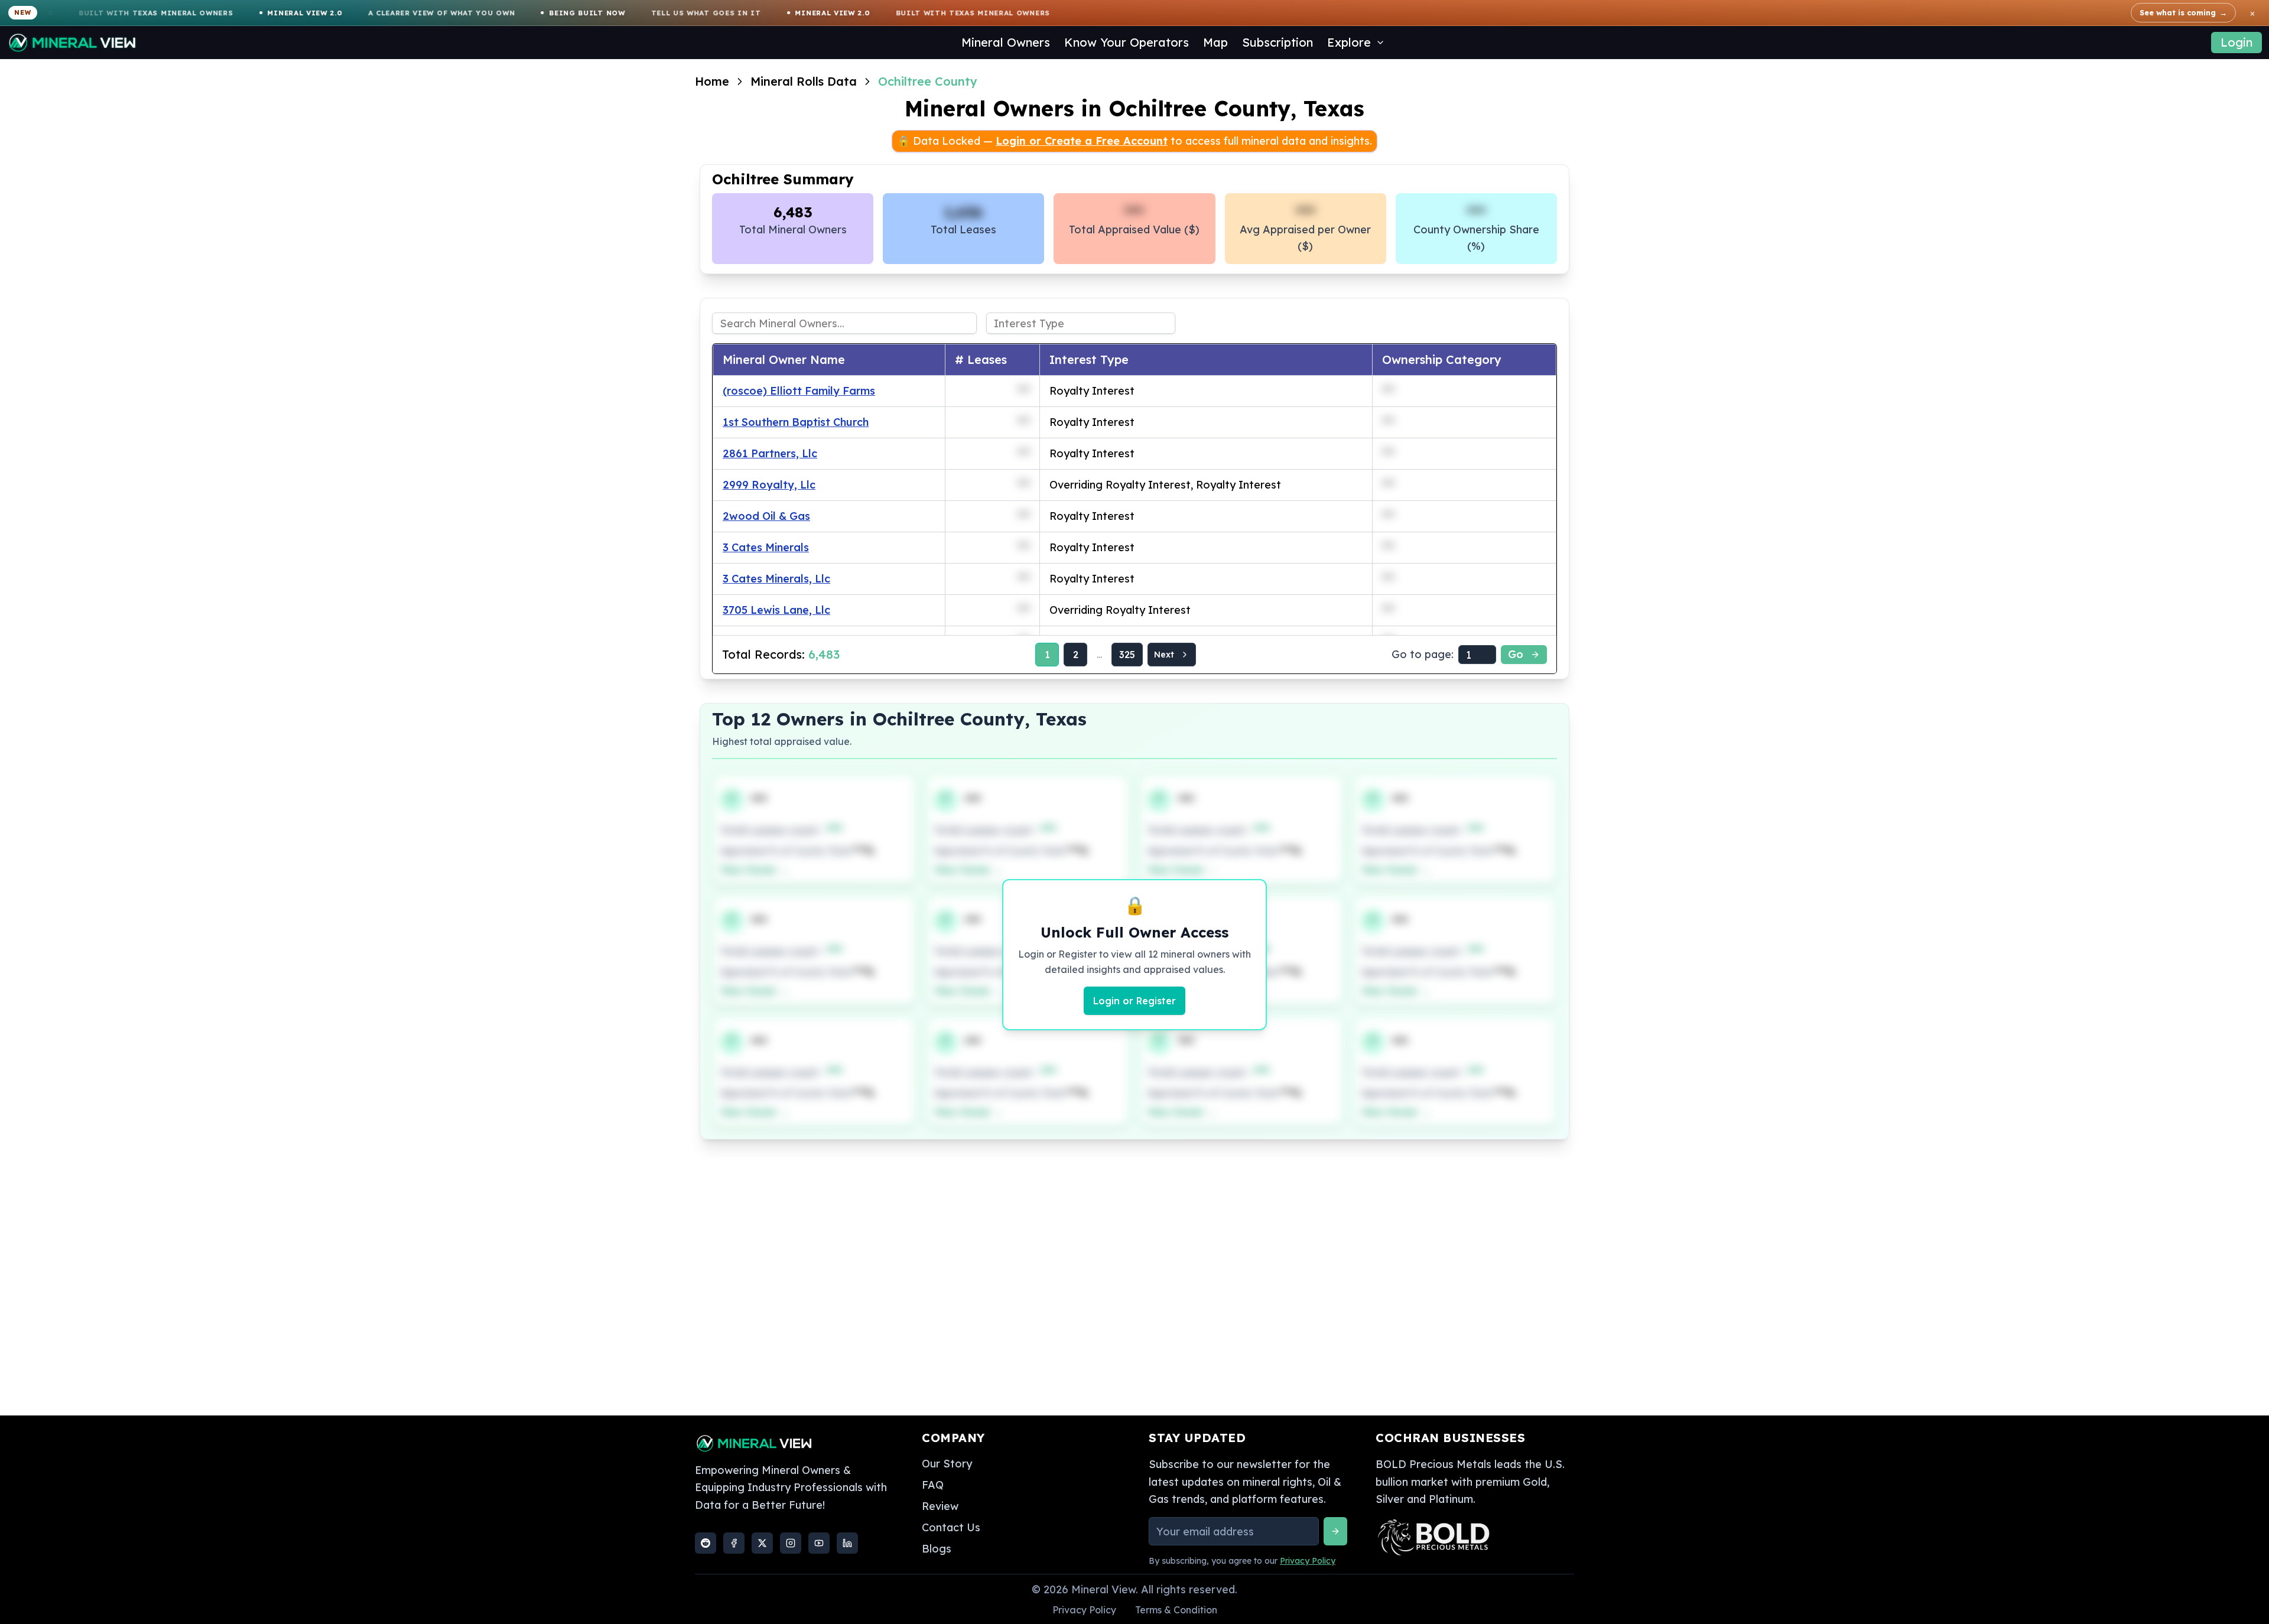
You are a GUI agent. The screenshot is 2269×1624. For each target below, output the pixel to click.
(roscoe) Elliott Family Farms (799, 391)
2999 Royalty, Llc (769, 485)
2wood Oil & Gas (766, 516)
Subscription (1277, 42)
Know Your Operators (1127, 42)
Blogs (937, 1549)
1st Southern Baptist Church (796, 422)
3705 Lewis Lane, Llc (776, 610)
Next (1164, 655)
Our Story (947, 1464)
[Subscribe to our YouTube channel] (819, 1543)
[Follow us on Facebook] (734, 1543)
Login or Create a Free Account (1082, 141)
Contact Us (951, 1527)
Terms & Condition (1176, 1610)
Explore (1349, 42)
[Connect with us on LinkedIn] (847, 1543)
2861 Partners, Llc (770, 453)
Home (712, 81)
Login (2237, 42)
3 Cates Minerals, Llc (776, 579)
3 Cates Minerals (766, 547)
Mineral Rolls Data (804, 81)
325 (1127, 655)
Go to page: (1423, 654)
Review (940, 1506)
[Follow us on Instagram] (791, 1543)
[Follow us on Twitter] (762, 1543)
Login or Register (1134, 1001)
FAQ (933, 1485)
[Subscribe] (1335, 1531)
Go (1516, 654)
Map (1215, 42)
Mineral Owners (1006, 42)
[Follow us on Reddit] (706, 1543)
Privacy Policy (1308, 1561)
